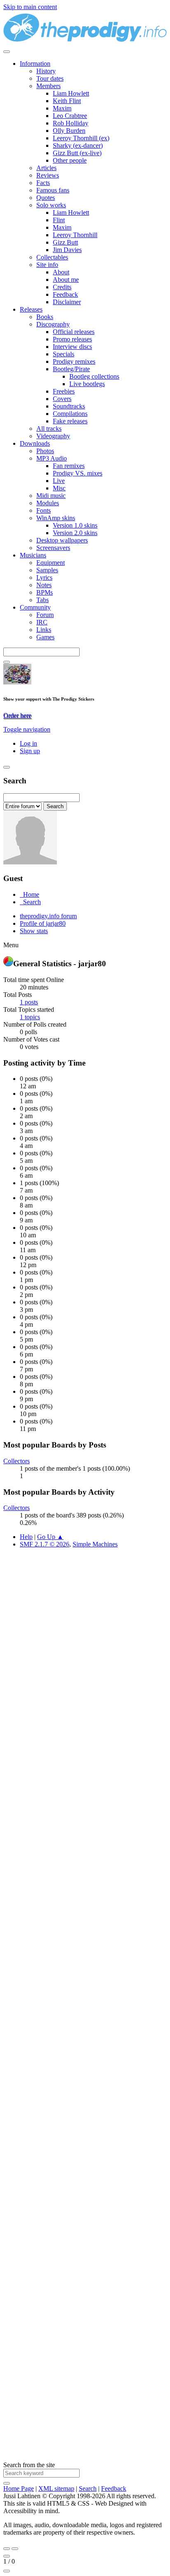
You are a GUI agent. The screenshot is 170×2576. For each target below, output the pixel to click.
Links (44, 630)
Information (35, 64)
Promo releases (72, 339)
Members (48, 86)
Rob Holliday (71, 123)
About (61, 272)
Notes (44, 585)
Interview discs (72, 347)
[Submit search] (7, 2483)
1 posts (29, 1002)
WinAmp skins (56, 518)
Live (59, 481)
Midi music (51, 496)
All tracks (49, 429)
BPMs (45, 592)
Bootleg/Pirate (71, 369)
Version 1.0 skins (75, 525)
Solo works (51, 205)
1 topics (30, 1017)
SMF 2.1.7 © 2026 (45, 1544)
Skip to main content (30, 7)
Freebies (64, 391)
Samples (47, 570)
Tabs (42, 600)
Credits (62, 287)
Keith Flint (67, 101)
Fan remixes (69, 466)
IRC (42, 622)
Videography (53, 436)
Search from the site (29, 2465)
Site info (47, 265)
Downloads (35, 443)
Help (26, 1537)
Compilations (70, 414)
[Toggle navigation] (7, 52)
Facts (43, 183)
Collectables (52, 257)
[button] (27, 729)
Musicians (33, 555)
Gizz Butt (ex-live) (77, 153)
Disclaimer (67, 302)
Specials (64, 354)
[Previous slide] (7, 2549)
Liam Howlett (71, 93)
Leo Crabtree (70, 116)
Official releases (74, 332)
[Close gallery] (7, 2556)
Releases (31, 309)
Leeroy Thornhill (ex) (81, 138)
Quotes (46, 198)
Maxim (62, 108)
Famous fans (53, 190)
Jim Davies (67, 250)
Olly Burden (69, 131)
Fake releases (70, 421)
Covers (62, 399)
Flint (59, 220)
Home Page (19, 2488)
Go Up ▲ (50, 1537)
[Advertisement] (85, 1923)
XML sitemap (56, 2488)
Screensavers (53, 548)
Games (45, 637)
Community (35, 607)
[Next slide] (15, 2549)
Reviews (48, 175)
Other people (70, 160)
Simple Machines (95, 1544)
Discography (53, 324)
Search (88, 2488)
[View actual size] (7, 2571)
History (46, 71)
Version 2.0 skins (75, 533)
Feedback (65, 294)
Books (45, 317)
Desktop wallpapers (62, 540)
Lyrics (44, 577)
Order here (17, 715)
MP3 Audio (52, 458)
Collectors (17, 1461)
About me (66, 280)
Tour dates (50, 78)
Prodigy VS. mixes (78, 473)
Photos (45, 451)
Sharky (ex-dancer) (78, 145)
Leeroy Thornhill (75, 235)
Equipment (51, 563)
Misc (59, 488)
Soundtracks (69, 406)
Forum (45, 615)
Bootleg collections (94, 376)
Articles (46, 168)
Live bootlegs (87, 384)
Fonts (44, 510)
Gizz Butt (65, 242)
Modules (48, 503)
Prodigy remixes (74, 361)
